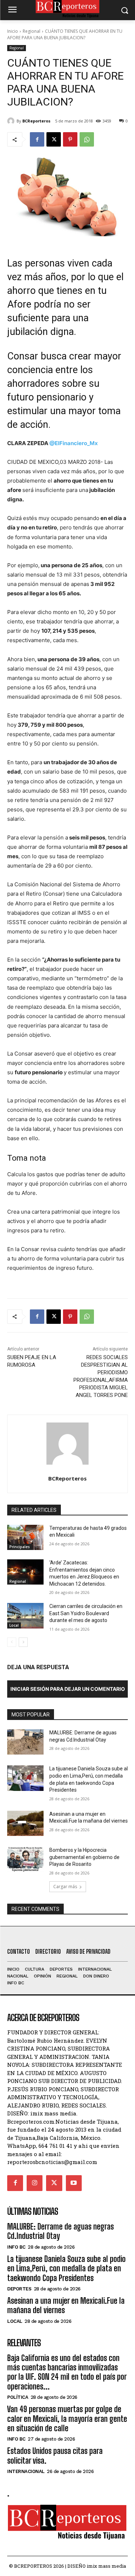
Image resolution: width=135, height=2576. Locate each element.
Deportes (19, 2289)
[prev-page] (12, 1642)
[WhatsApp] (87, 139)
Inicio (13, 31)
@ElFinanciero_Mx (74, 443)
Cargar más (65, 1887)
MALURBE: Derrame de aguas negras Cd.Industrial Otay (60, 2231)
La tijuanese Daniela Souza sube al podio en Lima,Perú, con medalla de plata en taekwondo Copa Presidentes (66, 2268)
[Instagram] (35, 2183)
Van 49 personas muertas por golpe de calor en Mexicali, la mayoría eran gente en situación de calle (67, 2419)
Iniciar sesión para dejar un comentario (68, 1689)
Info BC (16, 2247)
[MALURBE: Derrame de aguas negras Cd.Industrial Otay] (25, 1742)
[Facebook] (37, 139)
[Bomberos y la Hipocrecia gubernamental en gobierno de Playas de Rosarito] (25, 1859)
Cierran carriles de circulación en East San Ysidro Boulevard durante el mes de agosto (86, 1613)
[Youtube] (74, 2183)
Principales (20, 1547)
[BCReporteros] (12, 121)
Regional (31, 31)
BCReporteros (36, 121)
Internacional (26, 2471)
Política (18, 2397)
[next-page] (23, 1642)
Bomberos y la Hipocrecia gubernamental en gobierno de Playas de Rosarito (84, 1857)
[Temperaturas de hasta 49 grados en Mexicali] (25, 1537)
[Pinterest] (70, 139)
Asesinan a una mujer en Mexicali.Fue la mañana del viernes (66, 2305)
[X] (54, 139)
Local (14, 1625)
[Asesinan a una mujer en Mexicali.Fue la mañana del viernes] (25, 1823)
